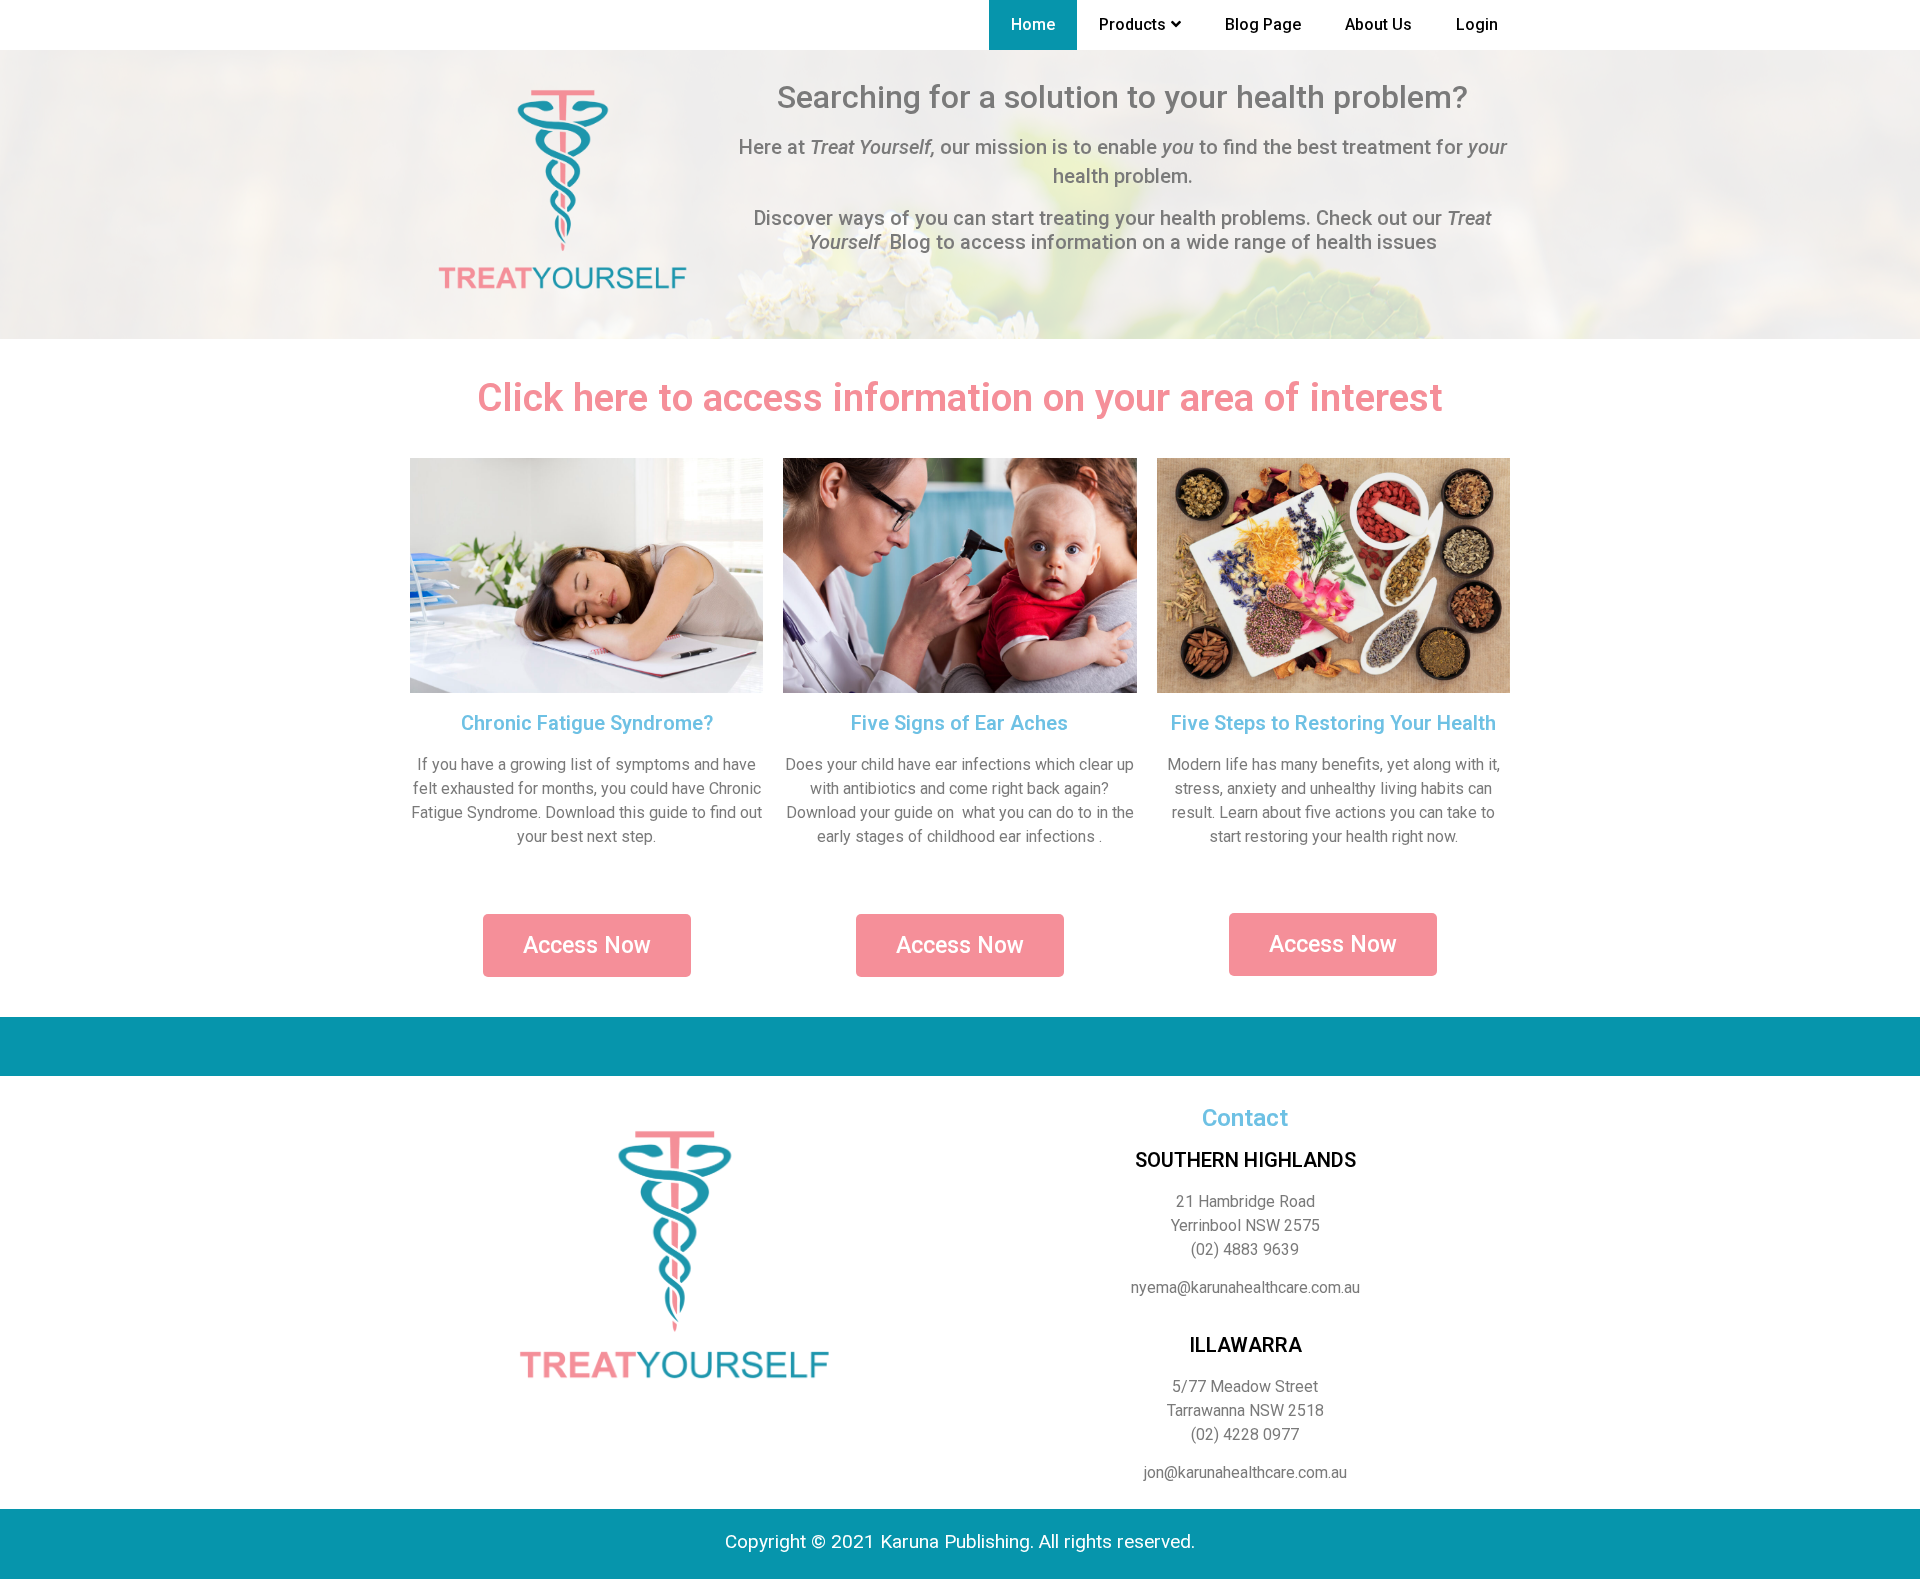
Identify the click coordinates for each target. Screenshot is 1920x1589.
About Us (1378, 24)
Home (1033, 24)
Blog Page (1263, 24)
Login (1477, 24)
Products (1132, 24)
